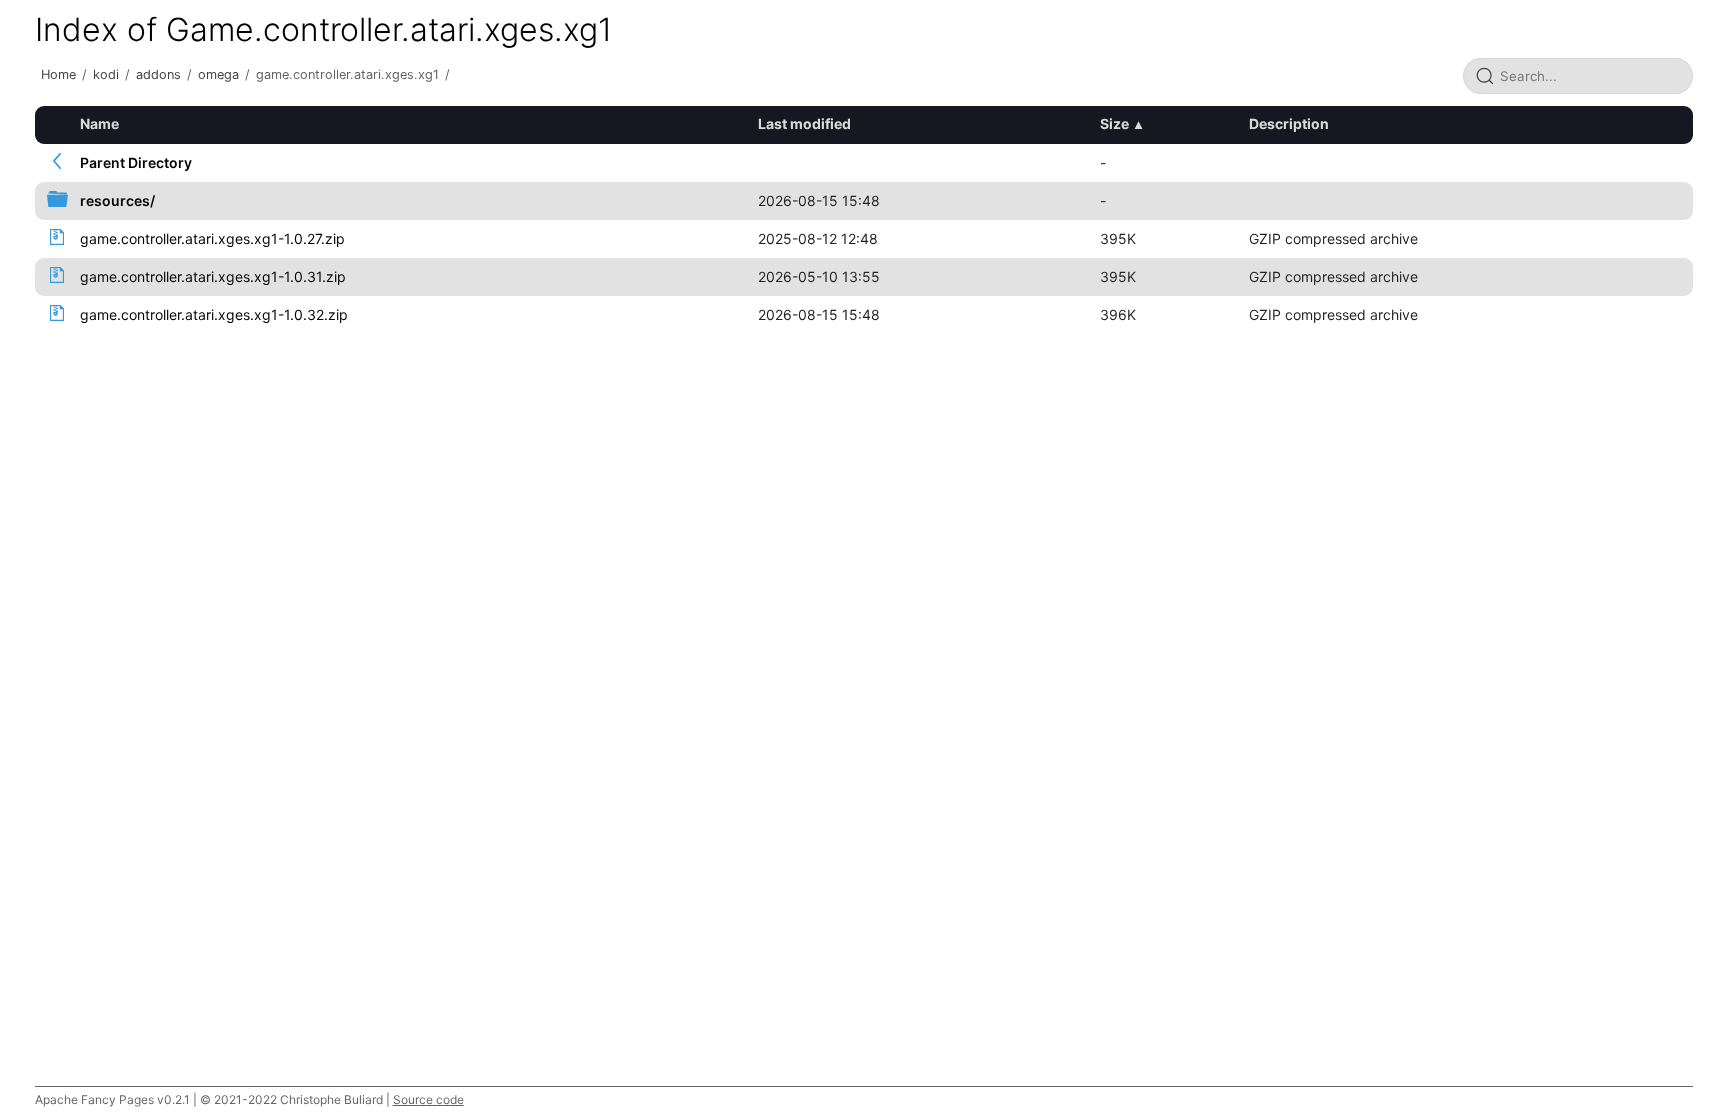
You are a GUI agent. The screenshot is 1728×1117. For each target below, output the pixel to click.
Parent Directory (136, 162)
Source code (428, 1099)
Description (1289, 123)
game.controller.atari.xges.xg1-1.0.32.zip (214, 314)
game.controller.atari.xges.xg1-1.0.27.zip (212, 238)
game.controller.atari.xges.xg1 (347, 74)
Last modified (804, 123)
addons (158, 74)
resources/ (117, 200)
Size (1114, 123)
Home (58, 74)
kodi (106, 74)
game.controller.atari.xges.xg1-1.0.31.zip (213, 276)
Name (99, 123)
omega (218, 74)
